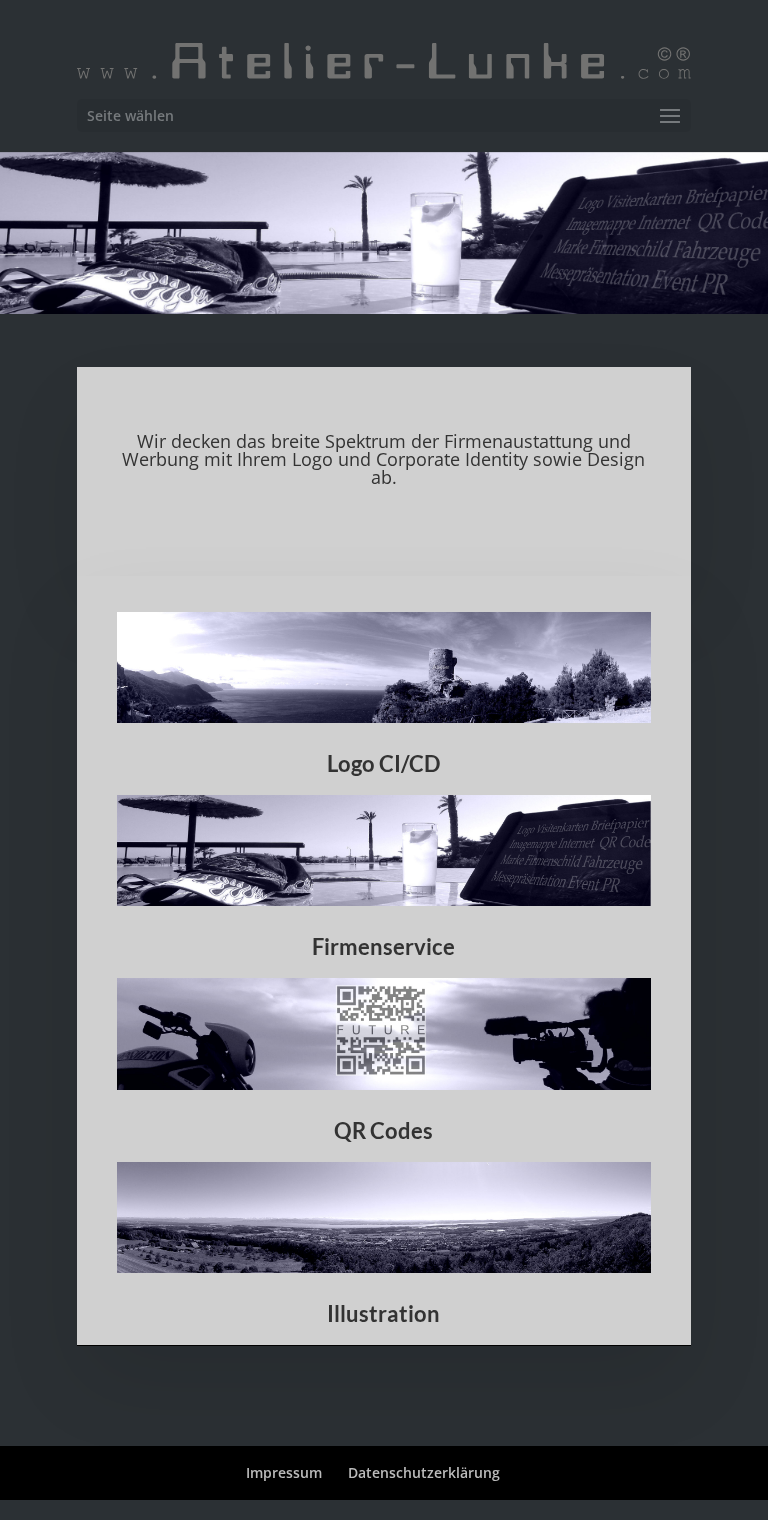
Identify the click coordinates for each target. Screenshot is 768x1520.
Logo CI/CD (383, 763)
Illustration (383, 1313)
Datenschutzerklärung (424, 1472)
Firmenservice (383, 946)
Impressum (284, 1472)
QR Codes (383, 1130)
